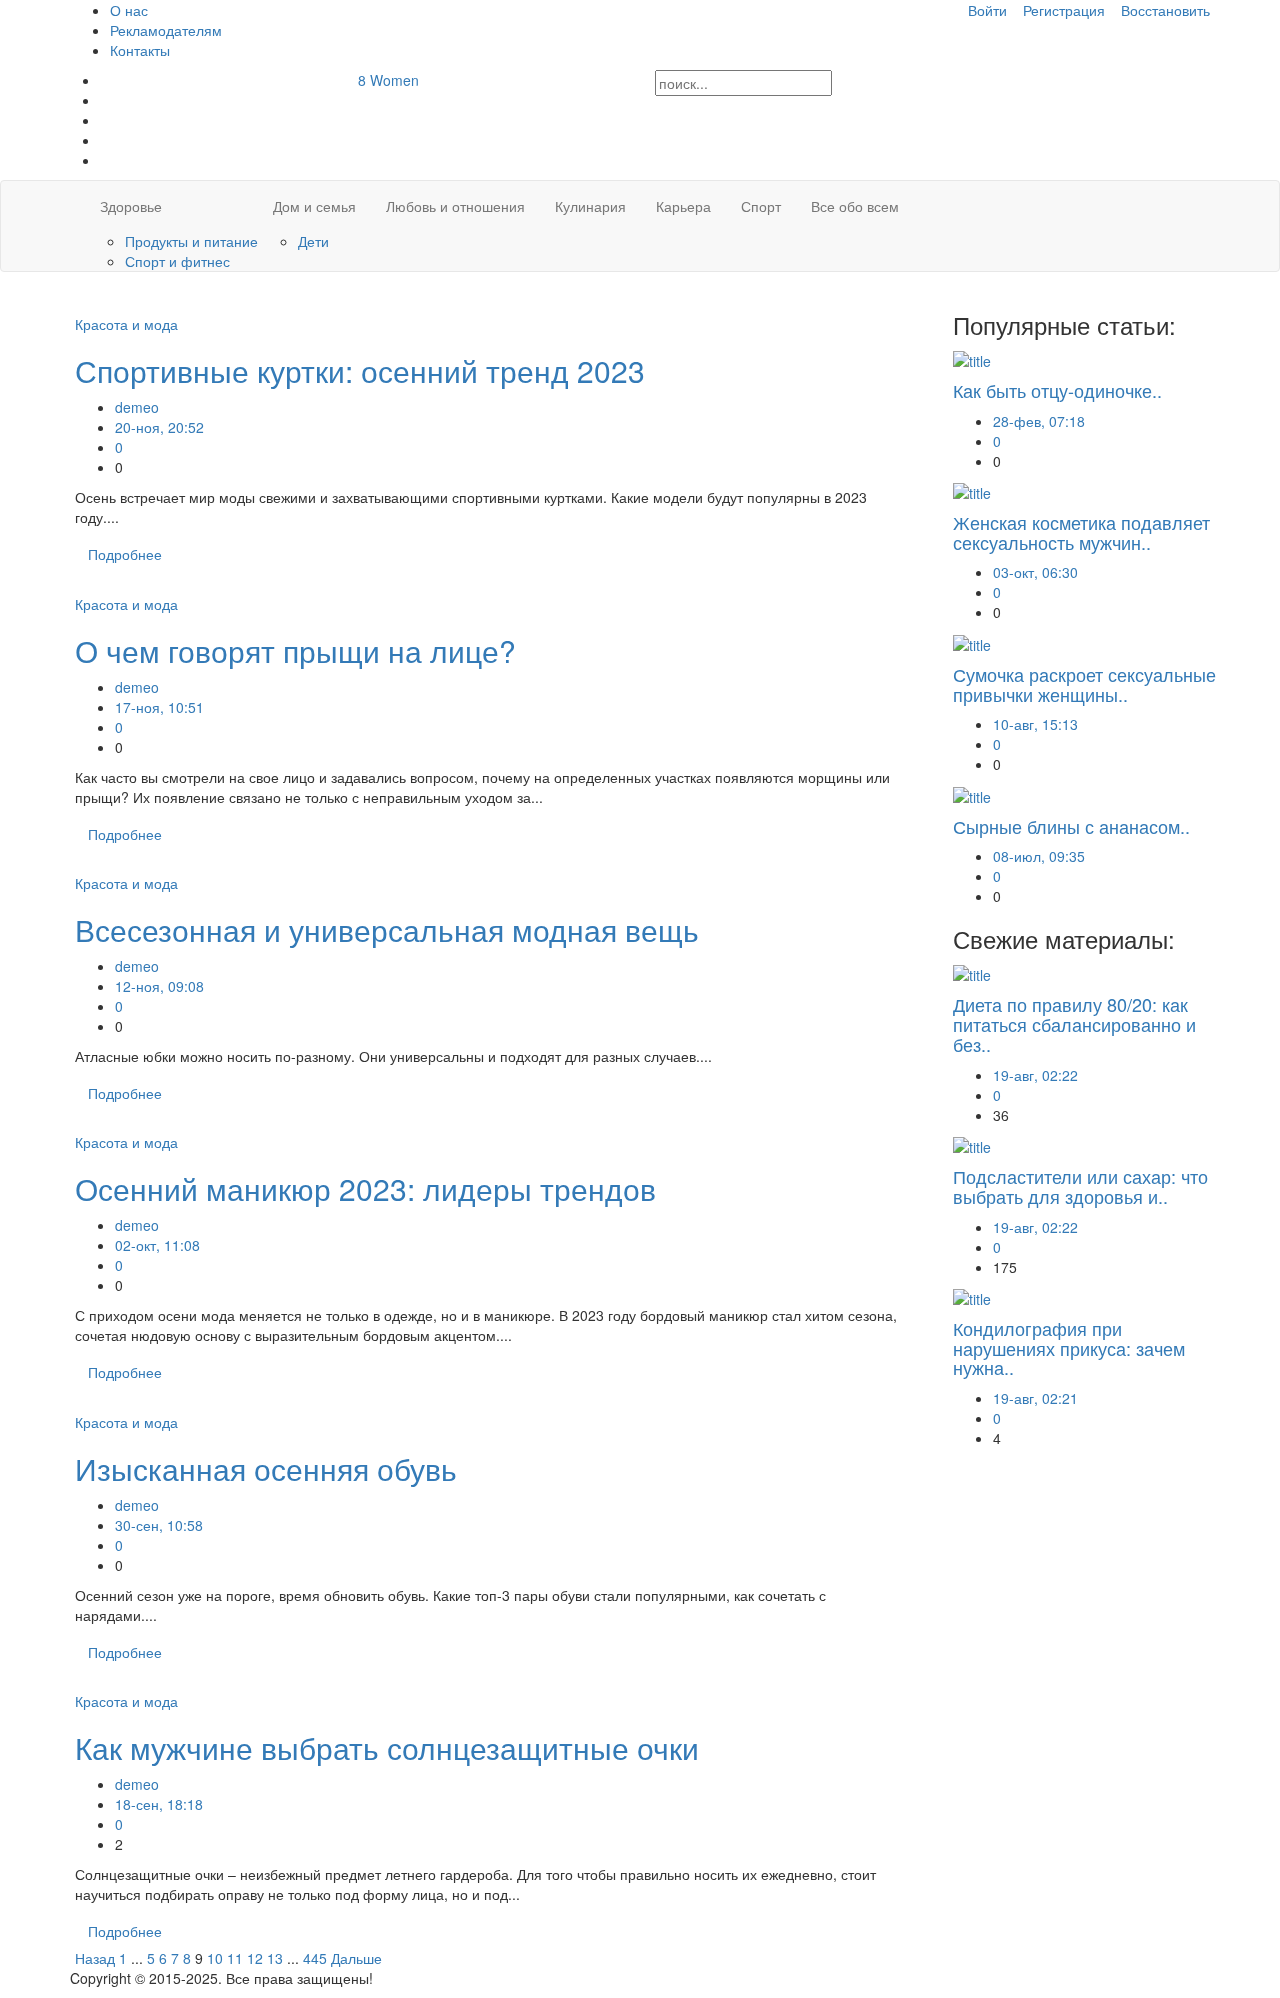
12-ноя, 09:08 (159, 986)
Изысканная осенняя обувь (266, 1468)
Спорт (761, 206)
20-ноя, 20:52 (159, 427)
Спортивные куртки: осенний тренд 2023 (360, 370)
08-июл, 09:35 (1039, 856)
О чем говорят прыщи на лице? (295, 650)
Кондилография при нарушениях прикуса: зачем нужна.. (1069, 1348)
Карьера (683, 206)
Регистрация (1064, 10)
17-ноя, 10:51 (159, 707)
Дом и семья (314, 206)
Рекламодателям (166, 30)
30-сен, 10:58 (159, 1525)
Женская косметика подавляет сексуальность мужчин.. (1081, 532)
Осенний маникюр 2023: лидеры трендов (365, 1188)
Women (388, 80)
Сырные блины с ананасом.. (1071, 826)
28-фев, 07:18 (1039, 421)
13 (275, 1958)
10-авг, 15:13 (1035, 724)
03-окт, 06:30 (1035, 572)
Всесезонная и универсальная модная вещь (387, 929)
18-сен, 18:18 (159, 1804)
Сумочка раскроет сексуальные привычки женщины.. (1084, 684)
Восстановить (1165, 10)
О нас (129, 10)
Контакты (140, 50)
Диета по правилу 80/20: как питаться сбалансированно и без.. (1074, 1024)
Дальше (356, 1958)
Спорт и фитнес (177, 261)
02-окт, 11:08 (157, 1245)
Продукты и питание (191, 241)
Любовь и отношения (455, 206)
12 (255, 1958)
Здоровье (131, 206)
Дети (313, 241)
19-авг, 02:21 (1035, 1398)
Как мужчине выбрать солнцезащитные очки (387, 1747)
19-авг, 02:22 (1035, 1075)
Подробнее (125, 554)
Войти (987, 10)
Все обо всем (855, 206)
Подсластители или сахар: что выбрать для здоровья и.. (1080, 1186)
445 (315, 1958)
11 (235, 1958)
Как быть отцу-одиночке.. (1057, 390)
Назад (95, 1958)
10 (215, 1958)
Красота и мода (126, 324)
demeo (137, 407)
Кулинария (590, 206)
